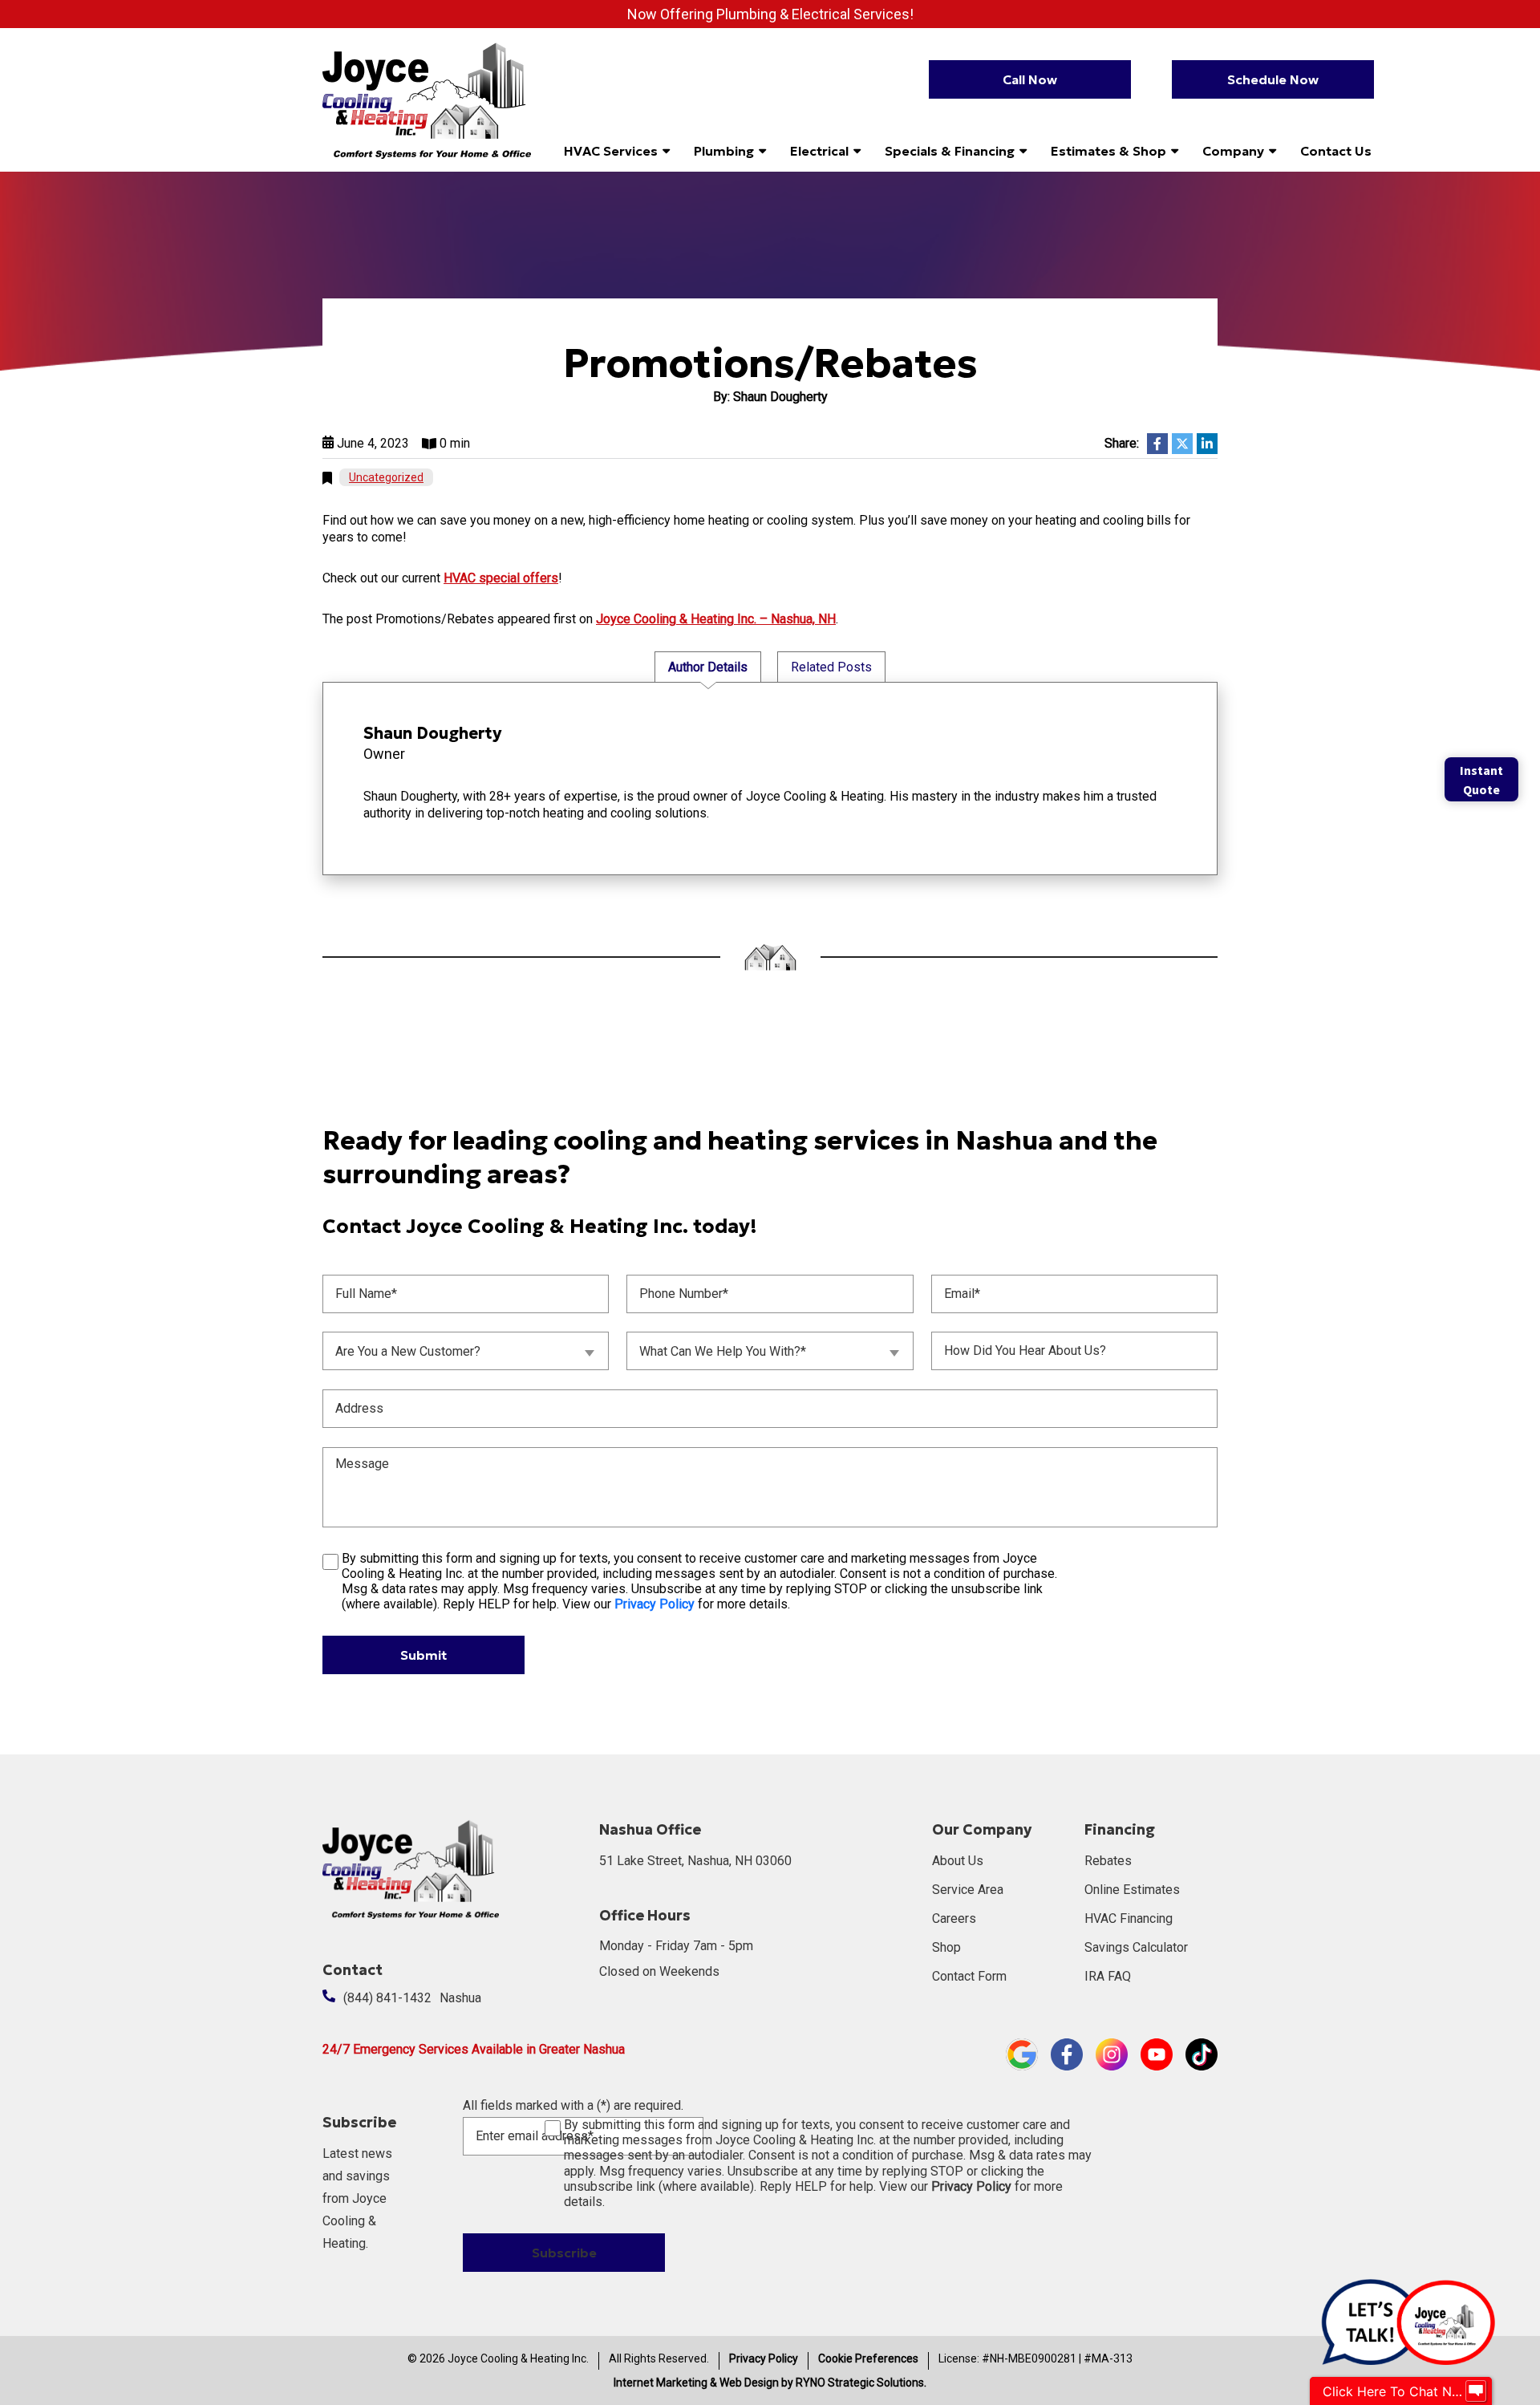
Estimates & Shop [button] (1108, 151)
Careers (954, 1918)
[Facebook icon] (1067, 2053)
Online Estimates (1132, 1890)
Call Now (1030, 79)
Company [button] (1233, 151)
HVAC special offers (501, 578)
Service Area (968, 1890)
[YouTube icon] (1157, 2053)
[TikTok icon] (1202, 2053)
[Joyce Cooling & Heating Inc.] (427, 99)
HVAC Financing (1129, 1918)
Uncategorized (386, 477)
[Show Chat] (1476, 2391)
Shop (946, 1947)
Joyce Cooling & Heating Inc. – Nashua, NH (716, 619)
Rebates (1108, 1861)
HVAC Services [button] (611, 151)
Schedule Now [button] (1273, 79)
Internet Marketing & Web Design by (770, 2383)
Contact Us (1336, 151)
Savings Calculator (1136, 1947)
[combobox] (466, 1351)
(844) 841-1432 (387, 1998)
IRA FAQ (1108, 1976)
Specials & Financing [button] (950, 151)
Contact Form (969, 1976)
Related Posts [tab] (831, 667)
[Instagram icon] (1112, 2053)
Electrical (819, 151)
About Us (958, 1861)
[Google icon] (1022, 2053)
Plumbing (724, 151)
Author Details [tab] (708, 667)
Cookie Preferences (868, 2358)
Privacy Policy (764, 2358)
